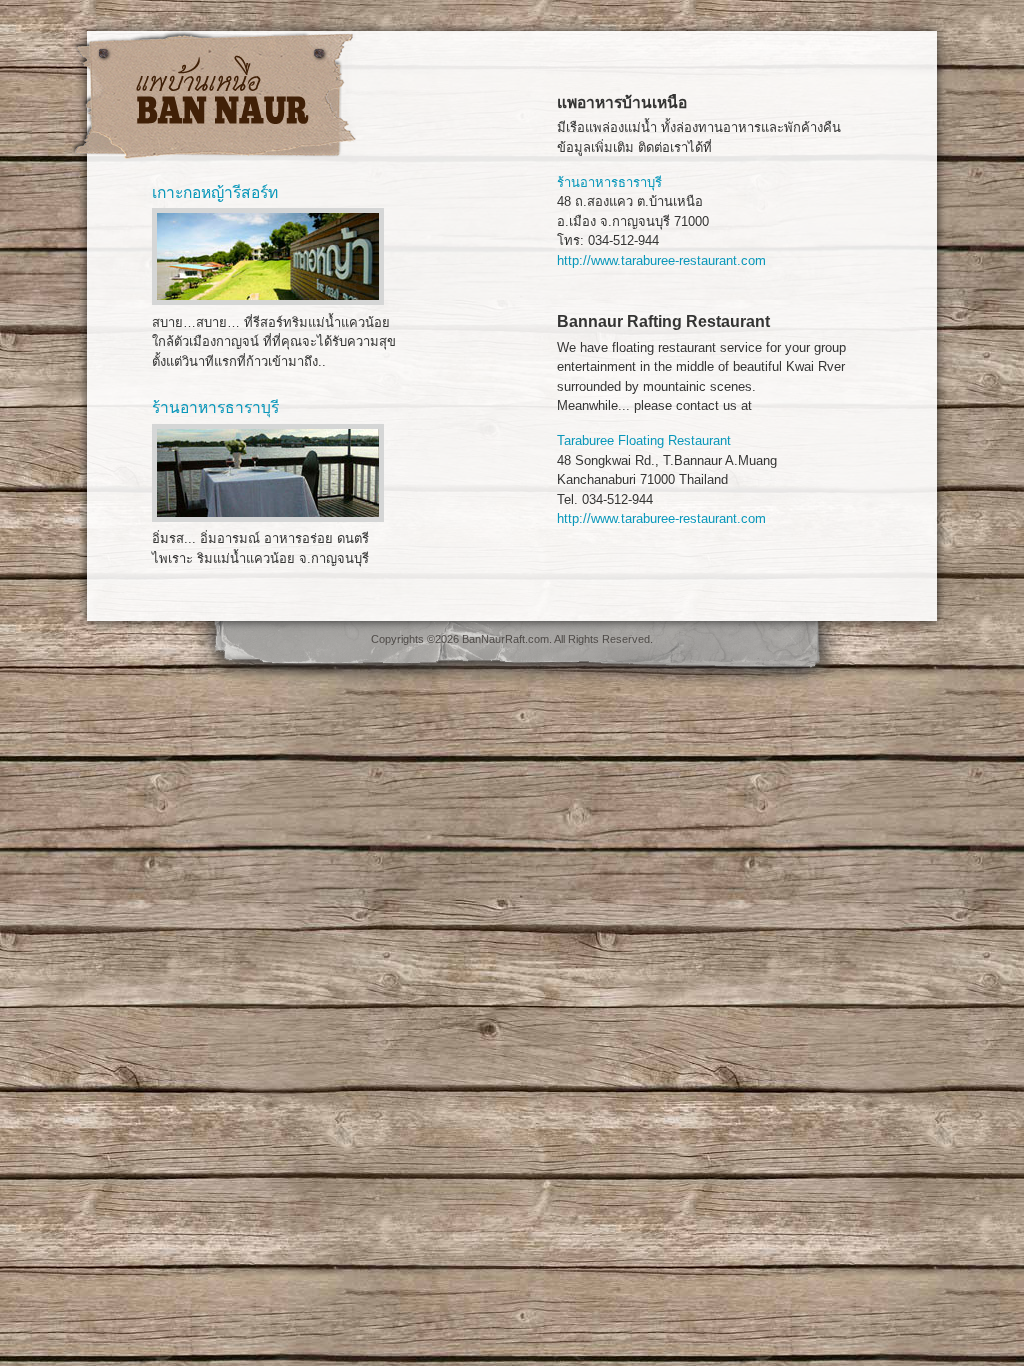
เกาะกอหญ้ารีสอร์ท (215, 192)
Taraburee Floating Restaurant (644, 440)
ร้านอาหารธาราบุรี (609, 182)
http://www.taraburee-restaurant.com (661, 260)
